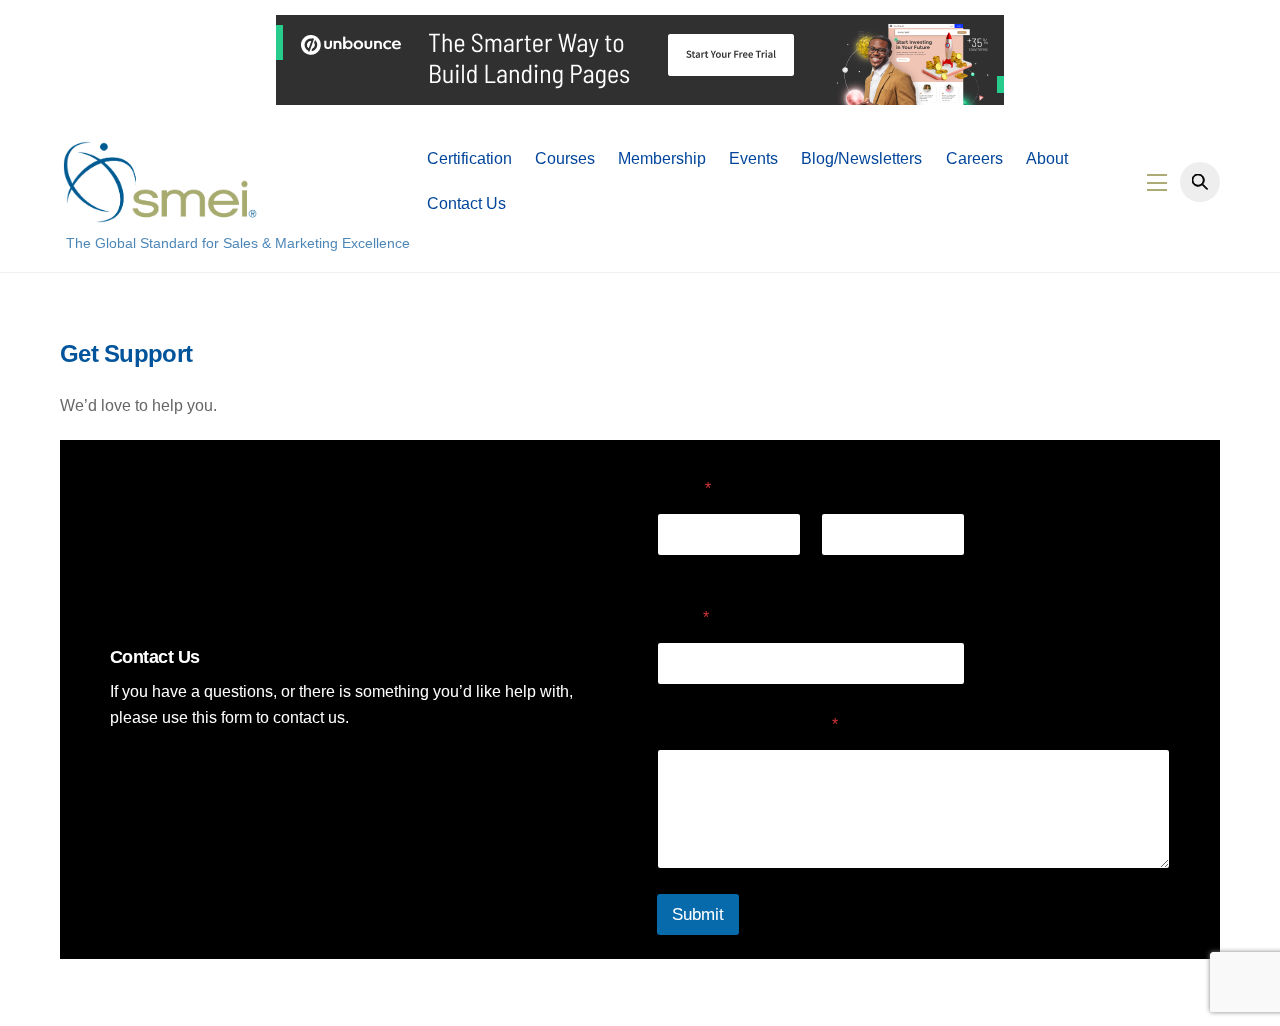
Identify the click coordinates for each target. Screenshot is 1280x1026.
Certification (469, 158)
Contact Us (466, 203)
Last (834, 569)
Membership (662, 158)
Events (753, 158)
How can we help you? (747, 724)
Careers (974, 158)
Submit (698, 914)
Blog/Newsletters (861, 158)
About (1047, 158)
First (671, 569)
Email (683, 617)
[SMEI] (160, 213)
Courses (565, 158)
